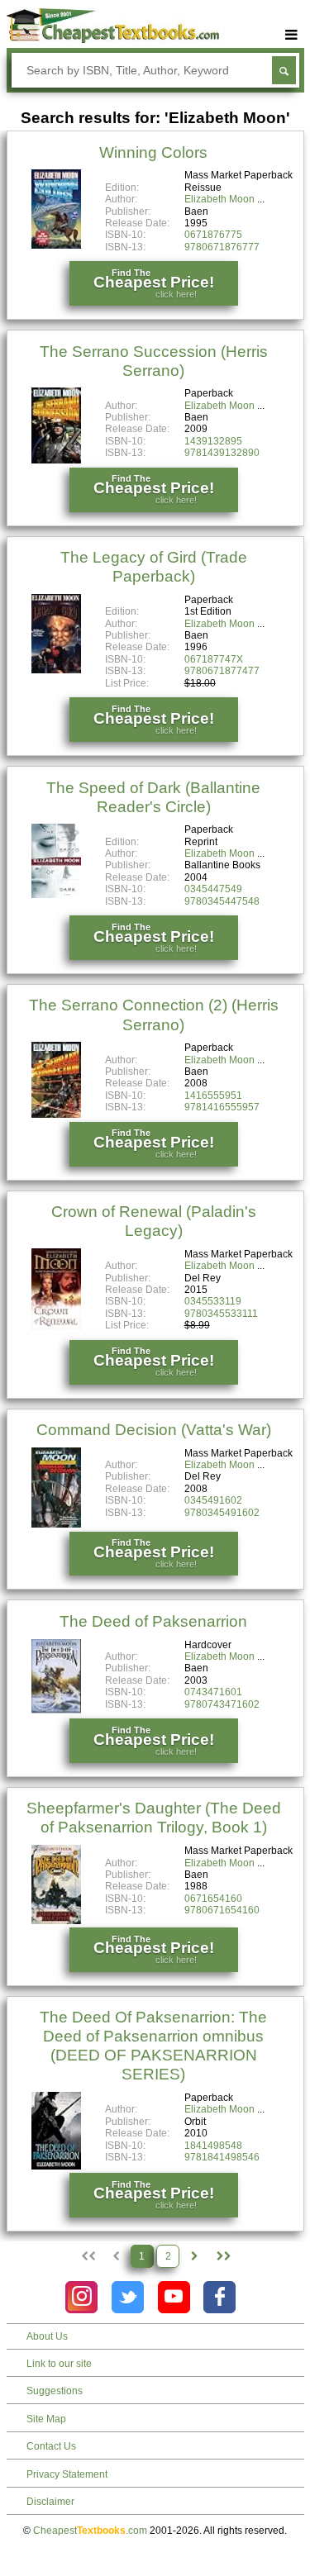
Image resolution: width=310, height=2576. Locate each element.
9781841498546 (222, 2157)
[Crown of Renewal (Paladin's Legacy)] (56, 1326)
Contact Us (51, 2446)
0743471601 (213, 1692)
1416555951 (213, 1096)
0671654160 (213, 1899)
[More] (292, 35)
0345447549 (213, 889)
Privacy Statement (67, 2474)
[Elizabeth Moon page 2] (194, 2256)
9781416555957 (222, 1107)
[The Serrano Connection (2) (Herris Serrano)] (56, 1115)
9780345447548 (222, 901)
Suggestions (55, 2391)
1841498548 (213, 2146)
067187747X (214, 659)
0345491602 (213, 1500)
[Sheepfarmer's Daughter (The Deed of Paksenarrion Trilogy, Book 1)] (56, 1921)
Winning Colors (153, 152)
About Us (47, 2336)
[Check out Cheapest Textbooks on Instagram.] (81, 2297)
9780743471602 (222, 1704)
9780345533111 (221, 1314)
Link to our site (59, 2364)
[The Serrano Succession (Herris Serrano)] (56, 460)
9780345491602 (222, 1513)
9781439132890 (222, 453)
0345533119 (213, 1301)
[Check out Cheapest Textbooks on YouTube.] (174, 2297)
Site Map (46, 2419)
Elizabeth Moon (219, 199)
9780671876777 (222, 247)
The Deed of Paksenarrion (153, 1621)
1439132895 (213, 441)
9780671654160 (222, 1910)
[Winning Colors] (56, 245)
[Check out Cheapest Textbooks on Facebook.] (219, 2297)
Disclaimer (50, 2502)
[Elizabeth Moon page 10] (223, 2256)
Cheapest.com (90, 2531)
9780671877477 (222, 671)
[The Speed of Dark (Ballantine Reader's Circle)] (56, 895)
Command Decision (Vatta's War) (154, 1430)
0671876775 (213, 235)
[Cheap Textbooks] (113, 40)
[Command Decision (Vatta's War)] (56, 1524)
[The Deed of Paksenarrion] (56, 1710)
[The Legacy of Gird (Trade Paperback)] (56, 670)
